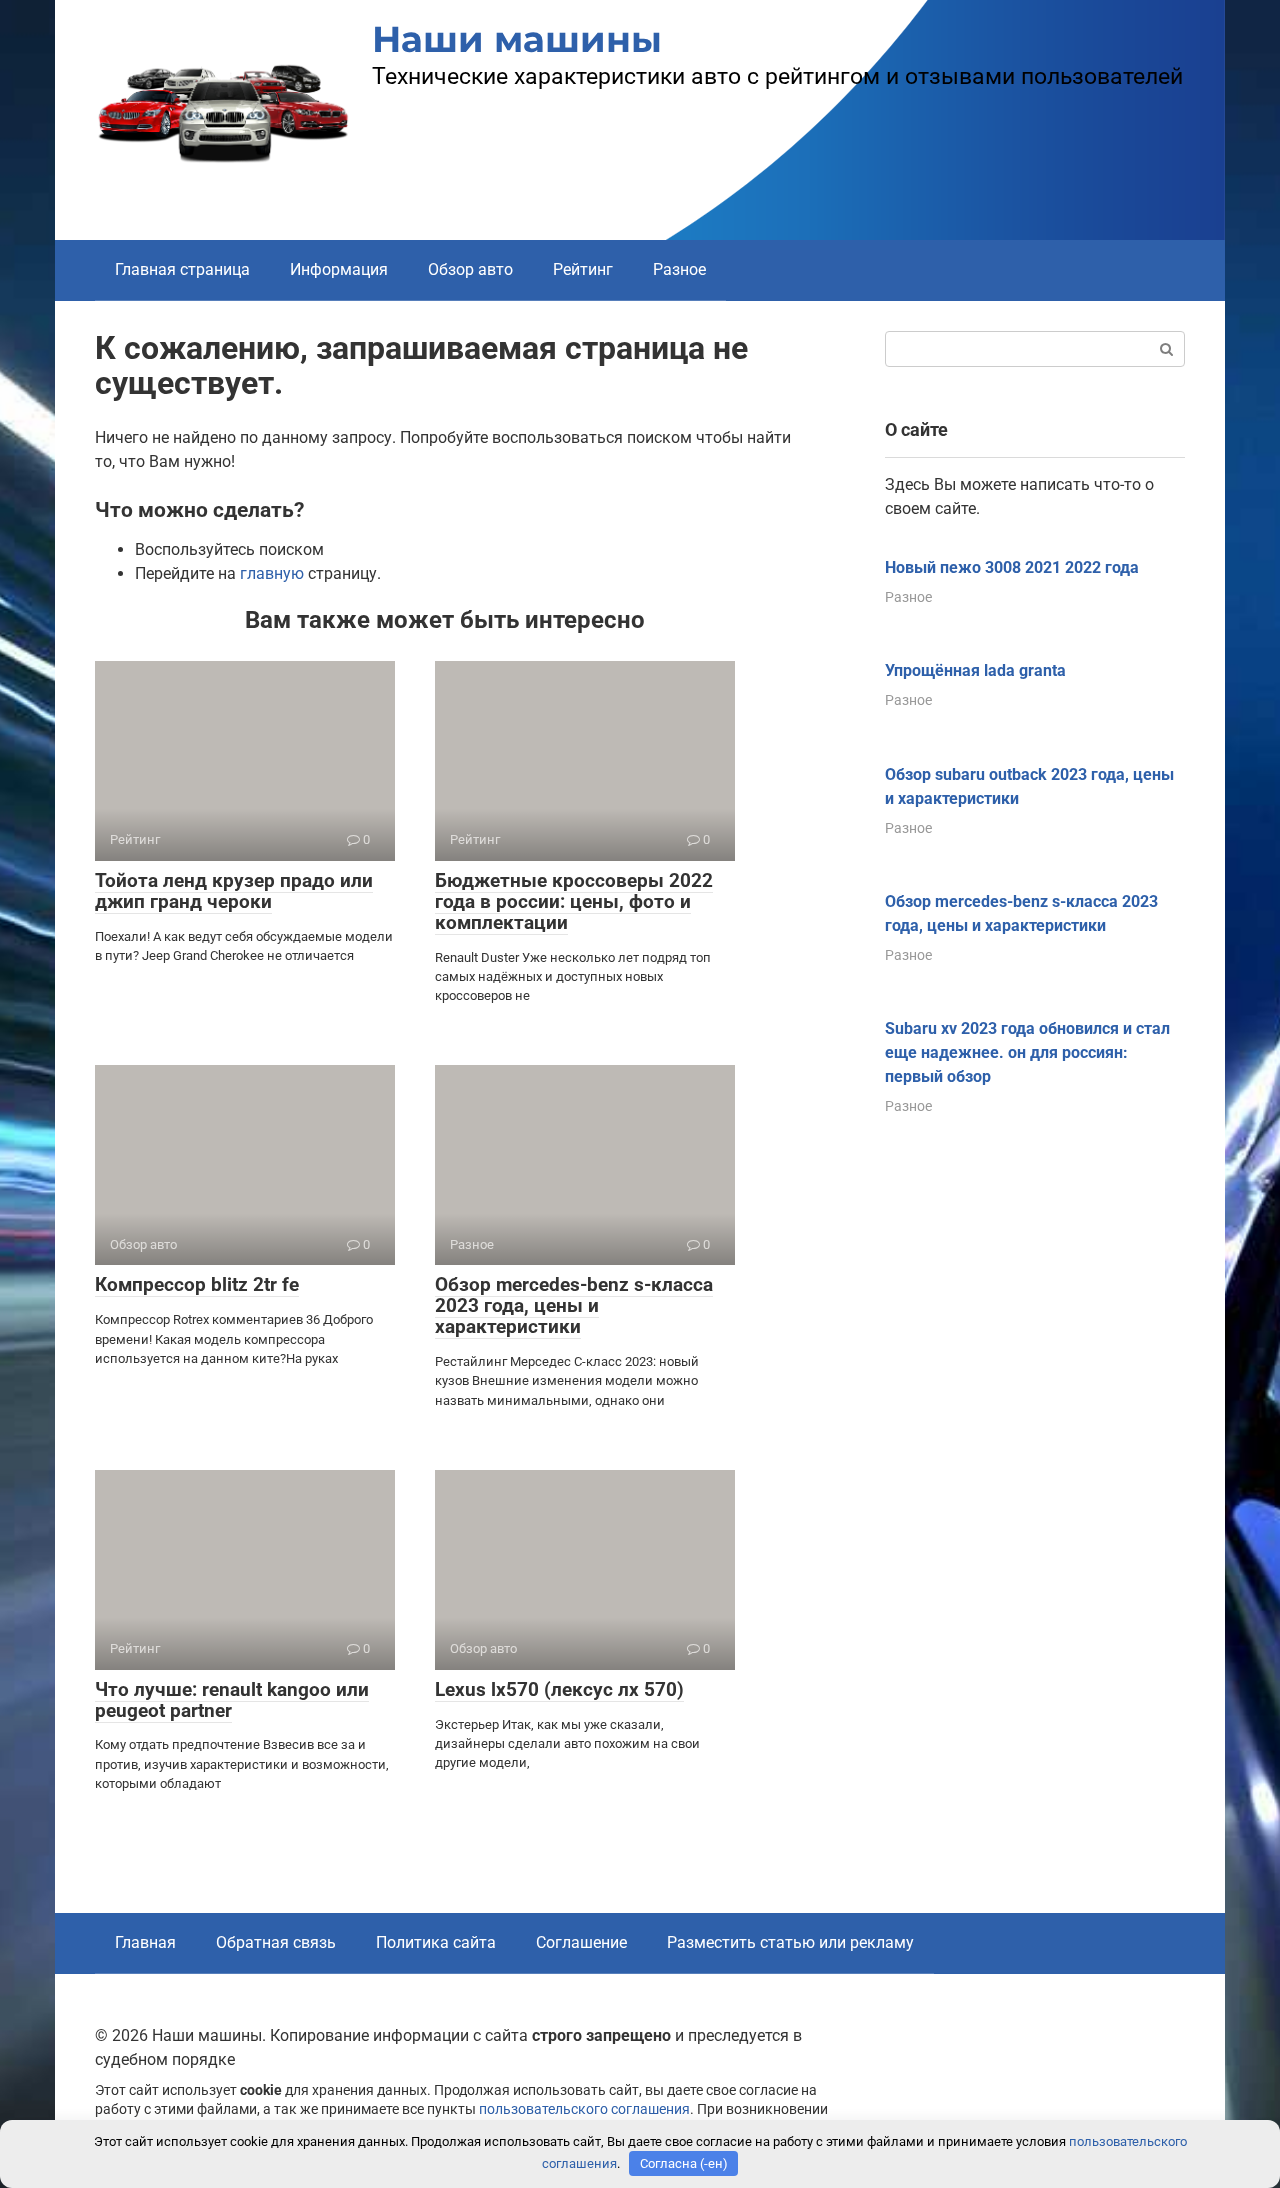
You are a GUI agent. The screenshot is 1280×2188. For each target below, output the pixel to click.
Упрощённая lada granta (975, 670)
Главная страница (182, 269)
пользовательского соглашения (584, 2109)
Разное (679, 269)
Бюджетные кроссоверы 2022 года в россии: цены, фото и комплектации (574, 901)
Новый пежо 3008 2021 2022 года (1012, 567)
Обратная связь (276, 1942)
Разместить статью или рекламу (790, 1942)
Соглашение (581, 1942)
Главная (145, 1942)
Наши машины (517, 39)
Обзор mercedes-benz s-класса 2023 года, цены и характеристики (574, 1305)
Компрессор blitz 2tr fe (197, 1284)
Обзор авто (470, 269)
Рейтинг (583, 269)
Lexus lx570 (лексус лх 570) (559, 1689)
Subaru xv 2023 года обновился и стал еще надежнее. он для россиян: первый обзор (1027, 1052)
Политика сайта (436, 1942)
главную (272, 573)
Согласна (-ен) (684, 2163)
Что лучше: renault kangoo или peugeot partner (232, 1700)
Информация (339, 269)
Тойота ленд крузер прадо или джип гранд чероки (234, 891)
